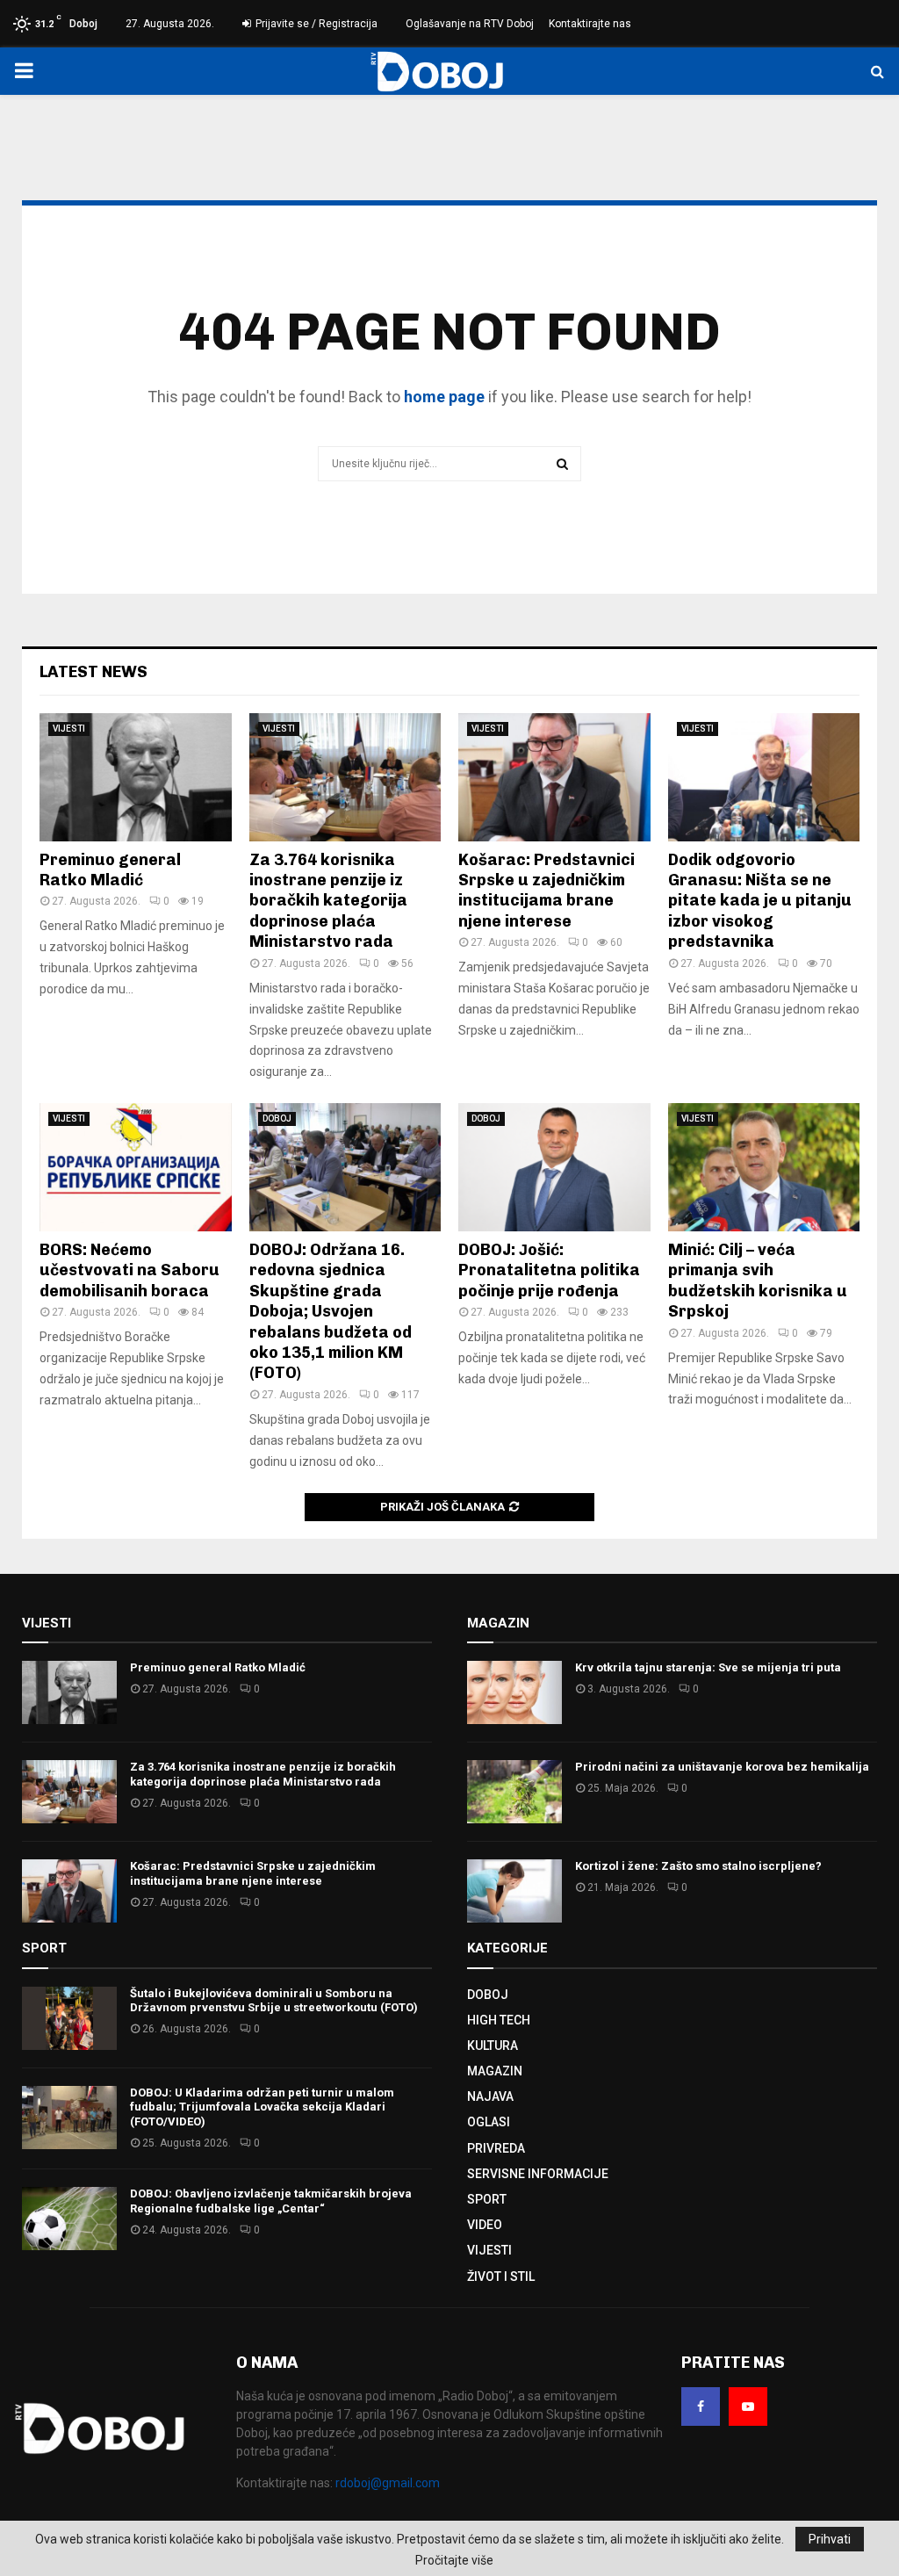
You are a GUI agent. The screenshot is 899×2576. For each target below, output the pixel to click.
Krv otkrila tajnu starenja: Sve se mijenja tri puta (708, 1667)
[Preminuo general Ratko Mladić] (136, 777)
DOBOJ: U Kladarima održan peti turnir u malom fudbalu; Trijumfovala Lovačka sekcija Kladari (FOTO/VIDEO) (262, 2107)
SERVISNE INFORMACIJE (538, 2174)
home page (444, 397)
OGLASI (489, 2122)
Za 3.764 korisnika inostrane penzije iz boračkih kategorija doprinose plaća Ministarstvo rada (328, 901)
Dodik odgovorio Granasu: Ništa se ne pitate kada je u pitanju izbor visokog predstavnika (760, 901)
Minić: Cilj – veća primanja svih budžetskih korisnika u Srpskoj (758, 1281)
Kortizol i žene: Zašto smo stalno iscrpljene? (698, 1866)
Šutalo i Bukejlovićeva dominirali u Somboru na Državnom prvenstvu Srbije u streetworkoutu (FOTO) (274, 2001)
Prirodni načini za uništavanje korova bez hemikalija (722, 1767)
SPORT (487, 2199)
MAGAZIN (495, 2071)
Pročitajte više (454, 2560)
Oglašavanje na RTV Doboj (470, 24)
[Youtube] (748, 2406)
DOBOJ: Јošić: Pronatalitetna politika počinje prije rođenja (549, 1270)
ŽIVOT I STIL (501, 2277)
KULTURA (493, 2046)
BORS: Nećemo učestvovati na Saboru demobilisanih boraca (129, 1270)
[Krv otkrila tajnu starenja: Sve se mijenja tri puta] (514, 1692)
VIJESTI (69, 729)
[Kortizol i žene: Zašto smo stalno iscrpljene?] (514, 1891)
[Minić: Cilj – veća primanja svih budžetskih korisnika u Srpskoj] (764, 1167)
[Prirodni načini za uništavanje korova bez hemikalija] (514, 1792)
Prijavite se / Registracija (315, 24)
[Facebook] (701, 2406)
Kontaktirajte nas (590, 24)
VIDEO (485, 2225)
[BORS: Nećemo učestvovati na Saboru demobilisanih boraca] (136, 1167)
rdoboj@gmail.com (388, 2483)
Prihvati (830, 2539)
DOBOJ (277, 1118)
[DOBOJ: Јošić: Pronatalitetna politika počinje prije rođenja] (554, 1167)
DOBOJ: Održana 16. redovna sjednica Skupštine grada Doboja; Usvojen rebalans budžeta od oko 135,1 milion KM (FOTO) (331, 1311)
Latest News (93, 672)
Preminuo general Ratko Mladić (110, 870)
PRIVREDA (496, 2148)
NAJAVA (490, 2096)
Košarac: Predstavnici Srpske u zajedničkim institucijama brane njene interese (547, 891)
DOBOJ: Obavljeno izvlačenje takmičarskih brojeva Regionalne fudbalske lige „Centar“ (271, 2201)
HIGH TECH (499, 2020)
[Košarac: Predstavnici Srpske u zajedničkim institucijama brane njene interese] (554, 777)
